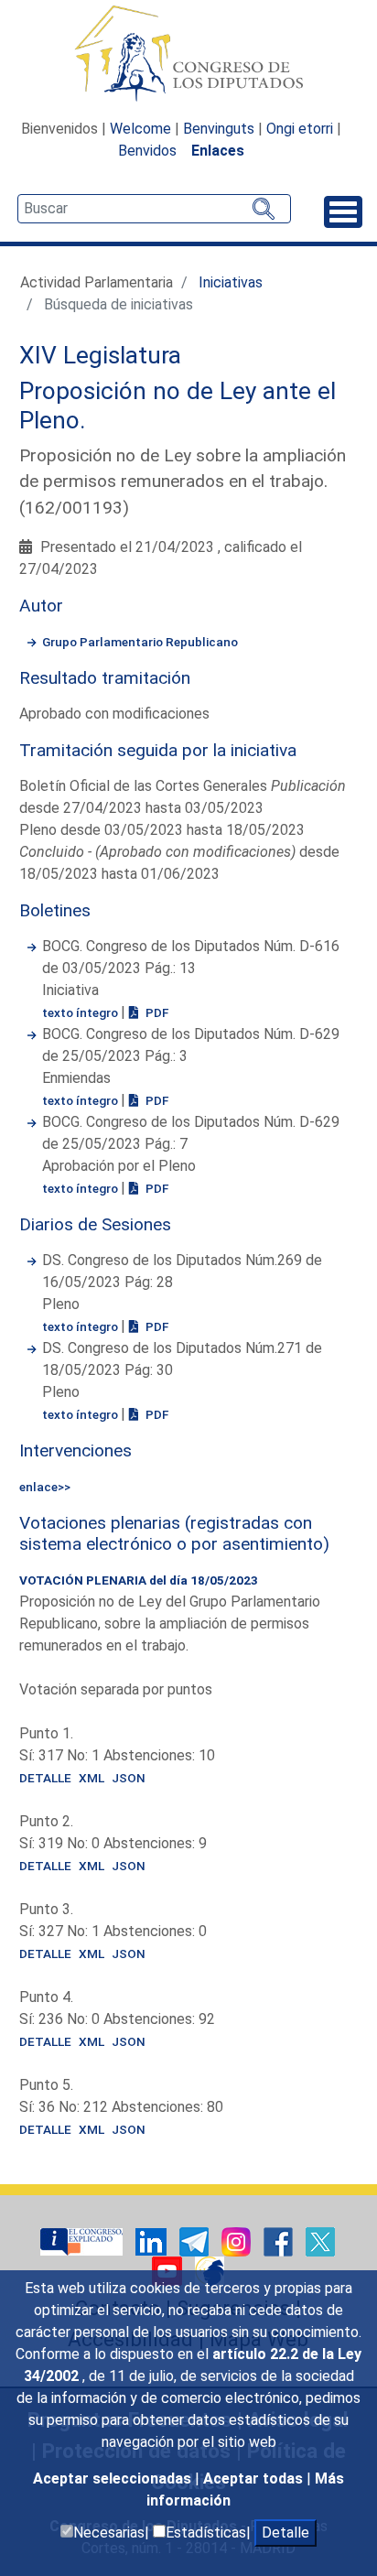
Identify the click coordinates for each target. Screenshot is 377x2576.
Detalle (285, 2533)
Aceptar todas (255, 2479)
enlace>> (45, 1487)
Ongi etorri (300, 129)
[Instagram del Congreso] (238, 2240)
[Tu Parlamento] (83, 2240)
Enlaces (218, 151)
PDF (156, 1012)
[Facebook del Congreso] (280, 2240)
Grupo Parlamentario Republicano (140, 642)
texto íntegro (81, 1012)
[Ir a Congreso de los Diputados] (188, 53)
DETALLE (45, 1778)
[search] (154, 209)
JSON (129, 1778)
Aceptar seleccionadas (114, 2479)
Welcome (140, 129)
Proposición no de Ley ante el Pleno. (178, 406)
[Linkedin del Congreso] (153, 2240)
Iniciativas (231, 282)
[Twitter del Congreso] (320, 2240)
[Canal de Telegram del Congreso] (196, 2240)
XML (92, 1778)
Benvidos (147, 151)
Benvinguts (219, 129)
